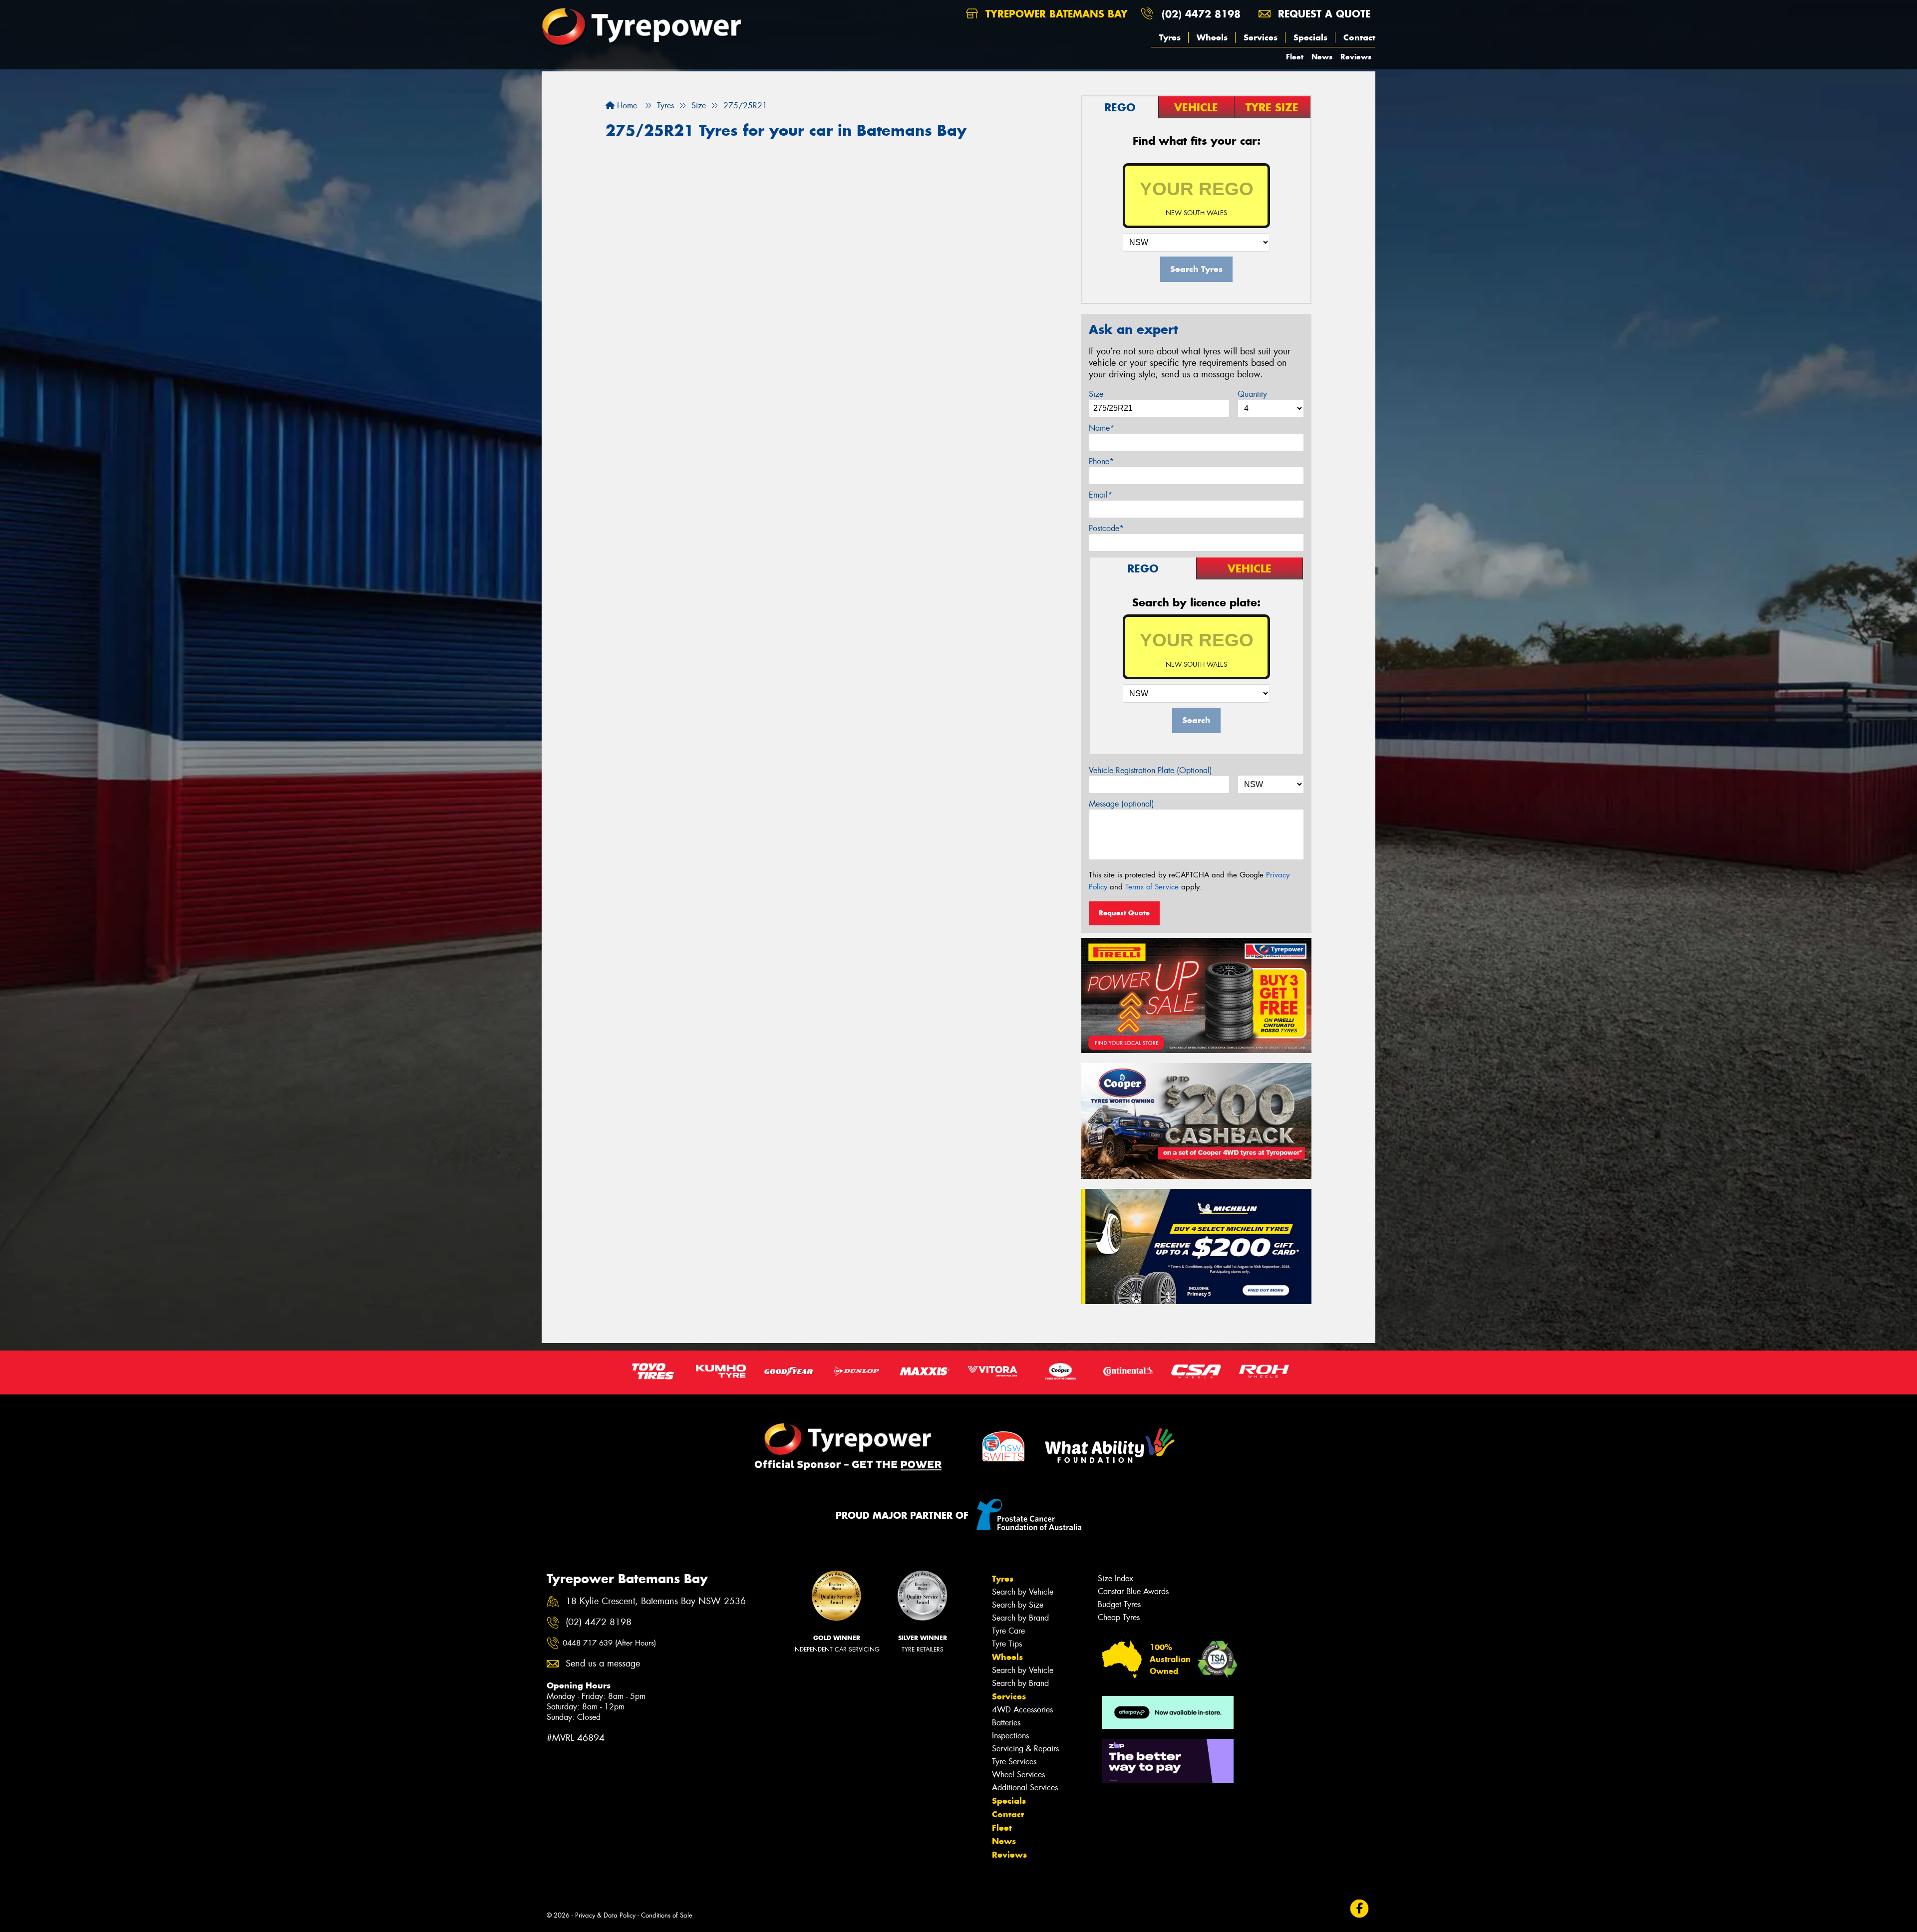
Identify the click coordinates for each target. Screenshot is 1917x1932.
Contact (1359, 37)
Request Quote (1124, 913)
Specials (1310, 37)
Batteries (1006, 1723)
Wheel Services (1018, 1775)
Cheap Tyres (1119, 1617)
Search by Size (1018, 1605)
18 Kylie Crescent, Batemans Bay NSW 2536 (656, 1601)
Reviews (1356, 57)
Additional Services (1025, 1788)
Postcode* (1106, 528)
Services (1261, 37)
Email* (1101, 495)
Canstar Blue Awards (1133, 1591)
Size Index (1116, 1578)
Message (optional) (1121, 804)
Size (1096, 394)
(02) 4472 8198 (1201, 14)
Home (626, 106)
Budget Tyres (1119, 1604)
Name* (1102, 428)
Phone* (1101, 461)
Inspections (1010, 1736)
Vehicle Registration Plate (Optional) (1150, 770)
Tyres (1170, 37)
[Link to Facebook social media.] (1360, 1909)
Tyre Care (1008, 1631)
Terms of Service (1152, 887)
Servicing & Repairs (1025, 1749)
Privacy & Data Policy (605, 1915)
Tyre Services (1014, 1762)
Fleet (1295, 57)
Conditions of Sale (667, 1915)
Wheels (1212, 37)
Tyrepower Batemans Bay (1055, 14)
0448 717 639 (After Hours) (609, 1643)
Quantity (1252, 394)
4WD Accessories (1022, 1710)
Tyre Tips (1007, 1644)
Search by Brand (1020, 1618)
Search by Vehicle (1023, 1592)
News (1322, 57)
